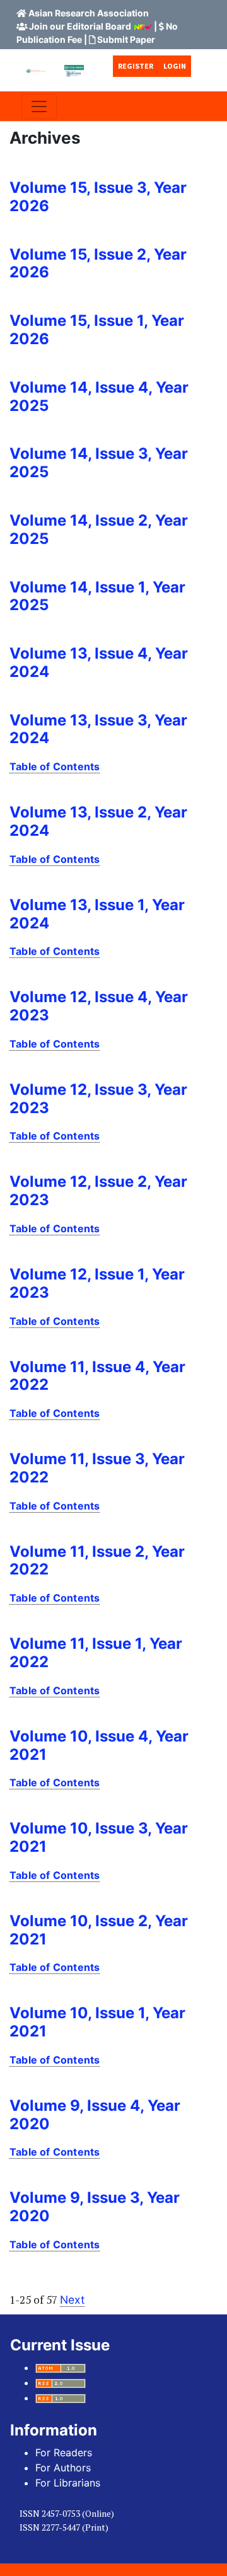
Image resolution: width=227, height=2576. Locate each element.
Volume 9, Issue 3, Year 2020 (95, 2207)
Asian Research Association (89, 13)
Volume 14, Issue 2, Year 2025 (99, 529)
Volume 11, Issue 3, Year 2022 (97, 1468)
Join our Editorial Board (80, 26)
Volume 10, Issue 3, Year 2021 (99, 1837)
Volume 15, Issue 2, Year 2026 (98, 263)
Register (136, 66)
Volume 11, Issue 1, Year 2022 (96, 1653)
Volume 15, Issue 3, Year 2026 (98, 197)
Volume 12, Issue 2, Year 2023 (98, 1191)
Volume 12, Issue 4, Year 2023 (99, 1006)
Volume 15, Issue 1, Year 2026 (97, 330)
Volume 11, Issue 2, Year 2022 (97, 1561)
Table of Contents (55, 766)
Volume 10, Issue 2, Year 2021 (99, 1930)
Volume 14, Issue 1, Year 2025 (97, 596)
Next (72, 2300)
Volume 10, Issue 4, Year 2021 (99, 1745)
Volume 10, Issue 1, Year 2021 (97, 2022)
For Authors (63, 2468)
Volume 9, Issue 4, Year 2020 (95, 2115)
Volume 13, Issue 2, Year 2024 (98, 821)
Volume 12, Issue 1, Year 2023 (97, 1283)
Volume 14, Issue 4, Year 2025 (99, 396)
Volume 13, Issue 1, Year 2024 (97, 914)
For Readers (64, 2452)
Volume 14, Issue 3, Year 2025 (99, 463)
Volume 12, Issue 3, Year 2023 (98, 1099)
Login (175, 66)
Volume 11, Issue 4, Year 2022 (97, 1376)
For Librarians (68, 2483)
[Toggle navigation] (39, 107)
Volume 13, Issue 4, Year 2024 (99, 662)
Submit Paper (126, 39)
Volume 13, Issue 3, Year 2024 (98, 729)
